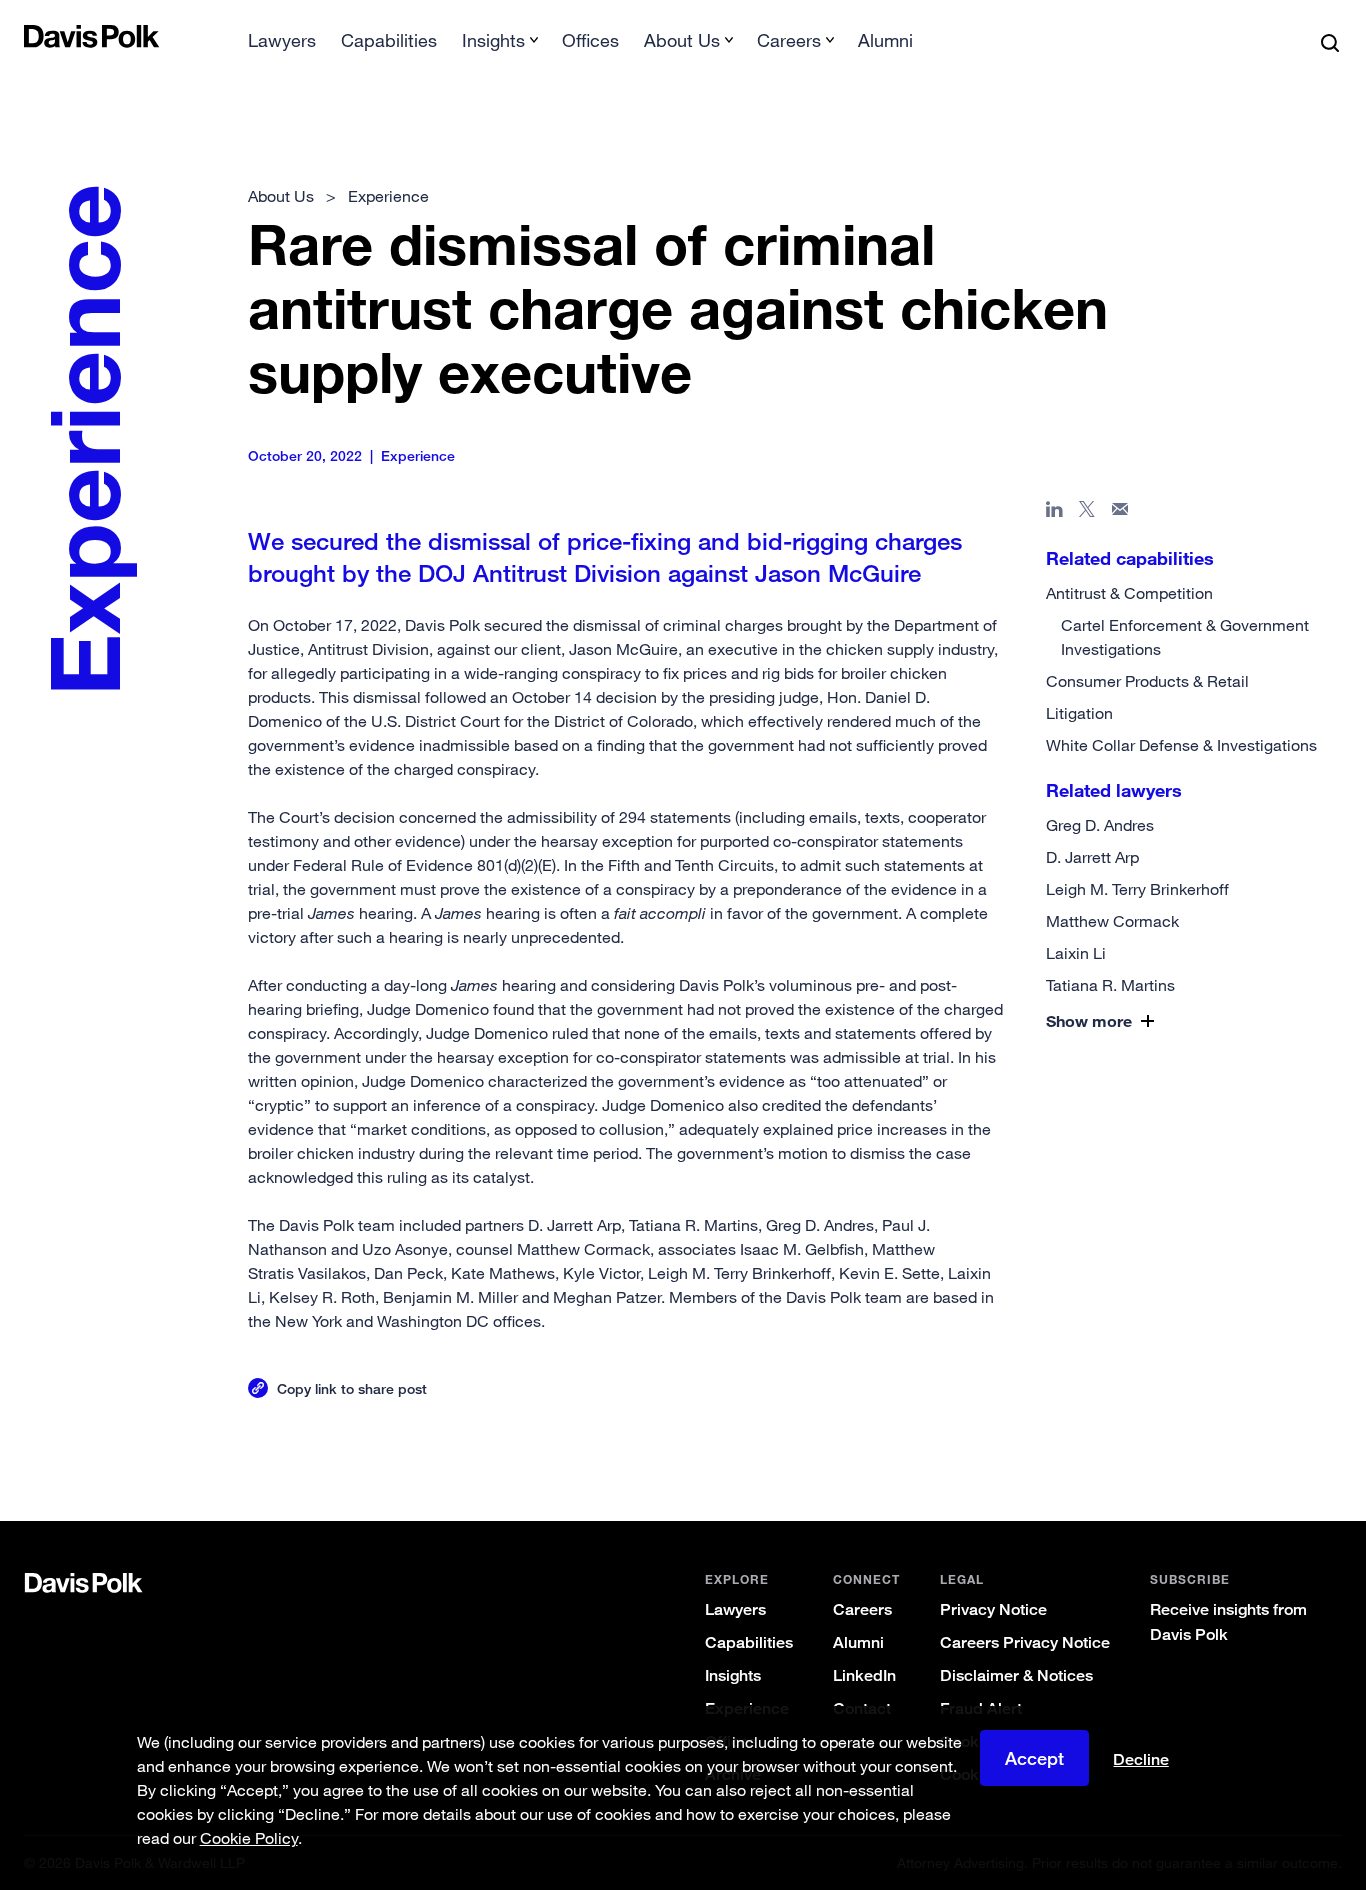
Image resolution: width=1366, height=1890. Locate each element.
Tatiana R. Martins (1110, 985)
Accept (1034, 1758)
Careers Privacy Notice (1025, 1642)
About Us (281, 196)
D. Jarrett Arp (1092, 857)
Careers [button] (789, 40)
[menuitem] (282, 46)
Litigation (1079, 713)
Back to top (1253, 1440)
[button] (1148, 1021)
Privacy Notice (993, 1609)
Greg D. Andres (1100, 825)
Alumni (885, 40)
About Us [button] (682, 40)
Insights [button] (493, 40)
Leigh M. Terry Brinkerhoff (1137, 889)
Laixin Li (1076, 953)
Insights (733, 1675)
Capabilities (389, 40)
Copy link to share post (352, 1388)
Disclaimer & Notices (1016, 1675)
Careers (862, 1609)
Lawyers (282, 40)
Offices (590, 40)
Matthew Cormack (1112, 921)
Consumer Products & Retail (1147, 681)
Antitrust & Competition (1129, 593)
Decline (1141, 1760)
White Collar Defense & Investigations (1181, 745)
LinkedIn (864, 1675)
